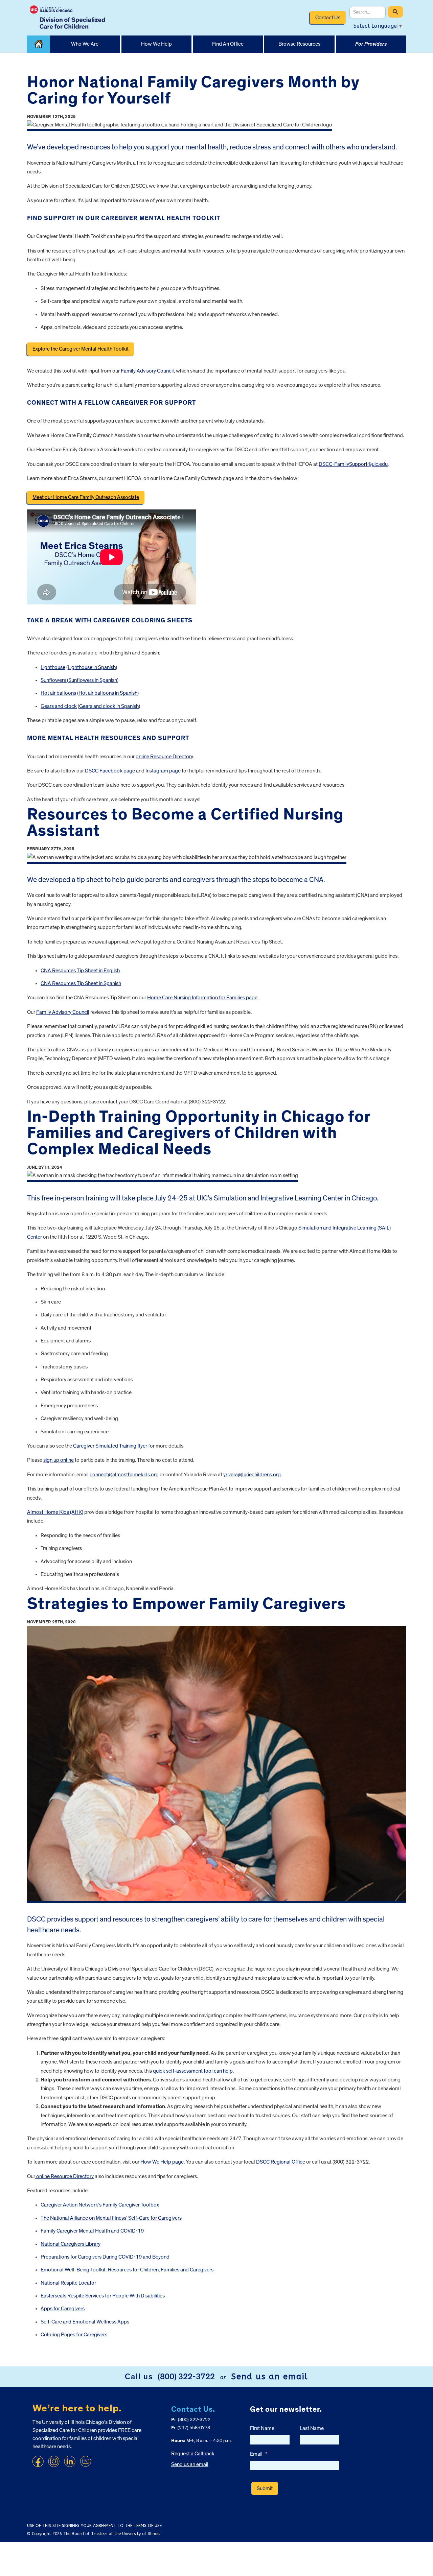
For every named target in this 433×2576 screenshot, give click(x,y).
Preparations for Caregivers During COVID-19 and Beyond (105, 2257)
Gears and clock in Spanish (109, 706)
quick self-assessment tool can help (193, 2071)
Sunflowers (54, 680)
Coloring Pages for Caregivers (74, 2335)
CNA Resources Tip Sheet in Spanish (81, 983)
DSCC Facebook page (110, 771)
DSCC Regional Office (281, 2162)
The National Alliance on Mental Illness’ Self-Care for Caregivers (111, 2218)
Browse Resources (299, 44)
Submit (265, 2488)
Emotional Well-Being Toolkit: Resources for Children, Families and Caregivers (127, 2270)
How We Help (156, 44)
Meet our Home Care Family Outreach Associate (86, 497)
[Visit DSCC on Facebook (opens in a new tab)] (38, 2461)
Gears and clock (59, 706)
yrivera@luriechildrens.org (252, 1475)
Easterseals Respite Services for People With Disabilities (103, 2296)
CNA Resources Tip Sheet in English (80, 971)
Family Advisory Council (147, 371)
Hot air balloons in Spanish (108, 693)
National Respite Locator (68, 2283)
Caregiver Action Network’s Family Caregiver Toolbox (100, 2205)
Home (38, 44)
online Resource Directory (164, 757)
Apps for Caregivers (63, 2309)
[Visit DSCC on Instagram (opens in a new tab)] (54, 2461)
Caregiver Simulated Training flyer (110, 1446)
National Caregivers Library (71, 2244)
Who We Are (85, 44)
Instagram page (163, 771)
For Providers (371, 44)
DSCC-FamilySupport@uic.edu (353, 464)
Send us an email (270, 2377)
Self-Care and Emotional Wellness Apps (85, 2322)
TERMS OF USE (148, 2526)
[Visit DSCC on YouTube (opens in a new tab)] (86, 2461)
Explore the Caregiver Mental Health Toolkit (81, 349)
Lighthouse (53, 667)
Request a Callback (193, 2454)
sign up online (59, 1460)
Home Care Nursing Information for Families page (202, 998)
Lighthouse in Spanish (92, 667)
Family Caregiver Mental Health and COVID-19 (92, 2231)
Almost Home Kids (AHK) (55, 1512)
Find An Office (228, 44)
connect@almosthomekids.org (124, 1475)
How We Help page (162, 2162)
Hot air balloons (58, 693)
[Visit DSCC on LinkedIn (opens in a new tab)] (70, 2461)
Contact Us (328, 18)
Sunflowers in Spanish (93, 680)
